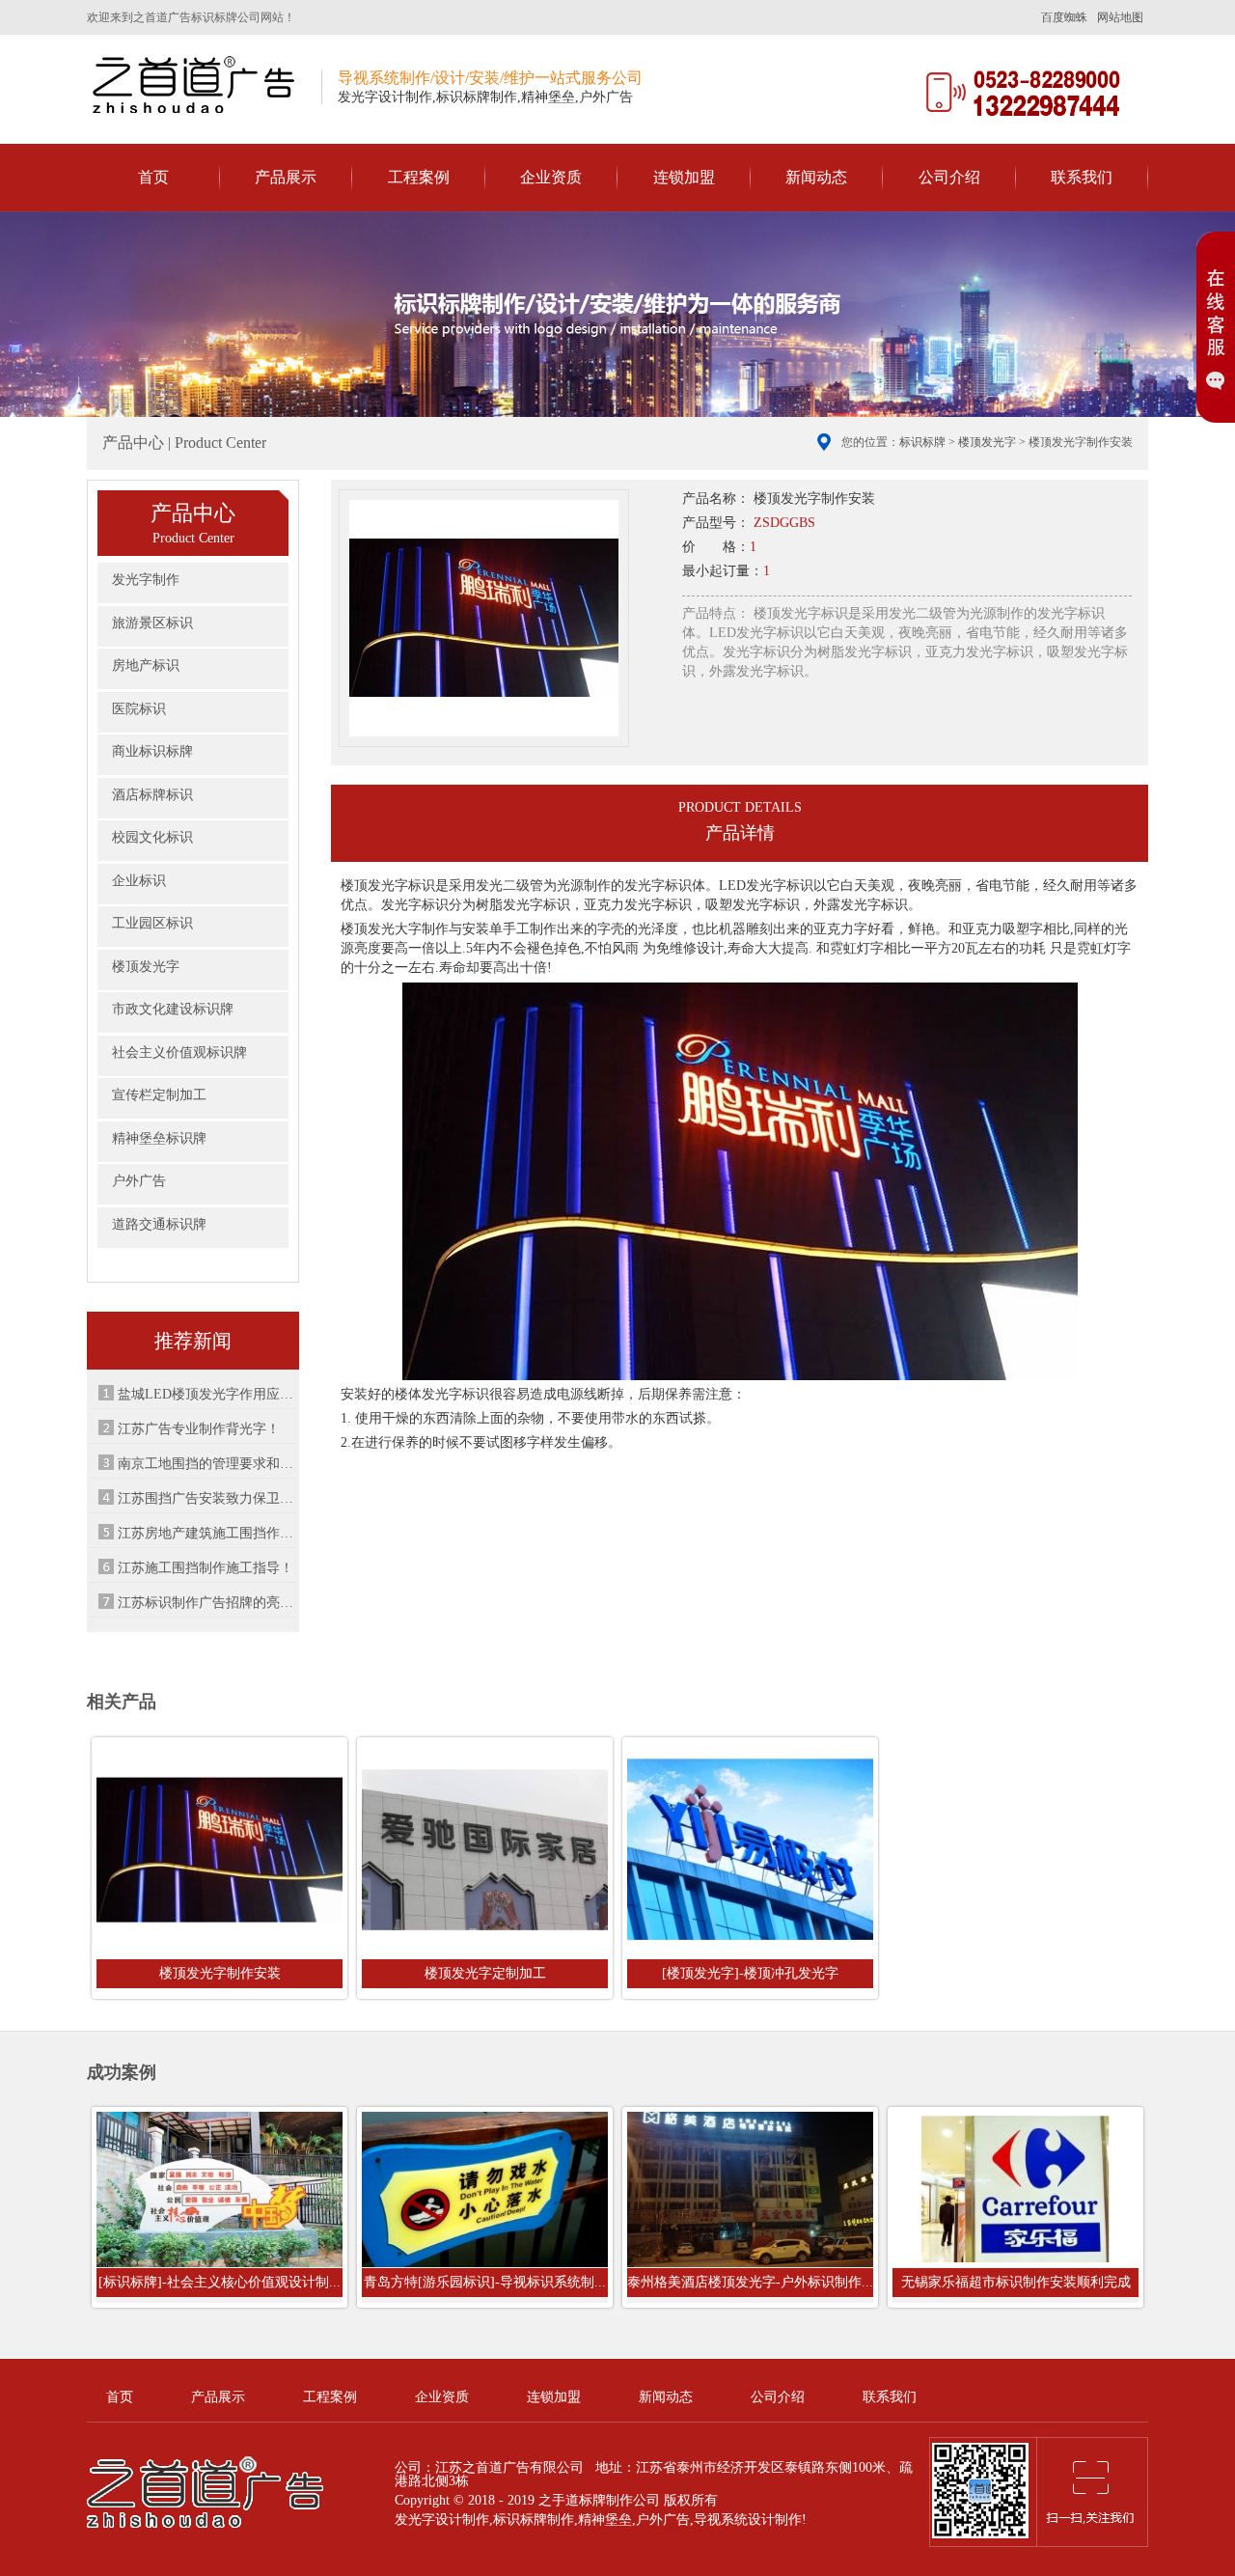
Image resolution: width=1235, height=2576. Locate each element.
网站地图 (1120, 17)
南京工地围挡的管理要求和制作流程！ (207, 1464)
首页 (153, 177)
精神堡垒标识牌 (159, 1138)
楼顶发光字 (987, 442)
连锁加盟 (684, 177)
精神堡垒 (605, 2520)
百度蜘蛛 (1064, 17)
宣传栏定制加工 (159, 1095)
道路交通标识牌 (159, 1224)
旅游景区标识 (152, 623)
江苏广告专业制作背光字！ (199, 1429)
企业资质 (551, 177)
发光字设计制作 (442, 2520)
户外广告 (139, 1181)
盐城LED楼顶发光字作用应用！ (207, 1394)
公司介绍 (949, 177)
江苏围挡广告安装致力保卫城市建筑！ (207, 1498)
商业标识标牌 (152, 751)
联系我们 (1082, 177)
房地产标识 (146, 665)
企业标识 (139, 881)
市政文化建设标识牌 (173, 1009)
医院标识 (139, 709)
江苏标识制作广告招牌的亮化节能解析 (207, 1603)
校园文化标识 (152, 837)
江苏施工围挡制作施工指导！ (206, 1568)
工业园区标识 (152, 923)
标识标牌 (922, 442)
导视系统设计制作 (748, 2520)
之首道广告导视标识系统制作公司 (197, 83)
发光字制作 (146, 580)
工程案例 (419, 177)
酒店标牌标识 (152, 795)
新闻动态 (816, 177)
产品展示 (286, 177)
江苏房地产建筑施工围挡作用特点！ (207, 1533)
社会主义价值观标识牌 (179, 1053)
